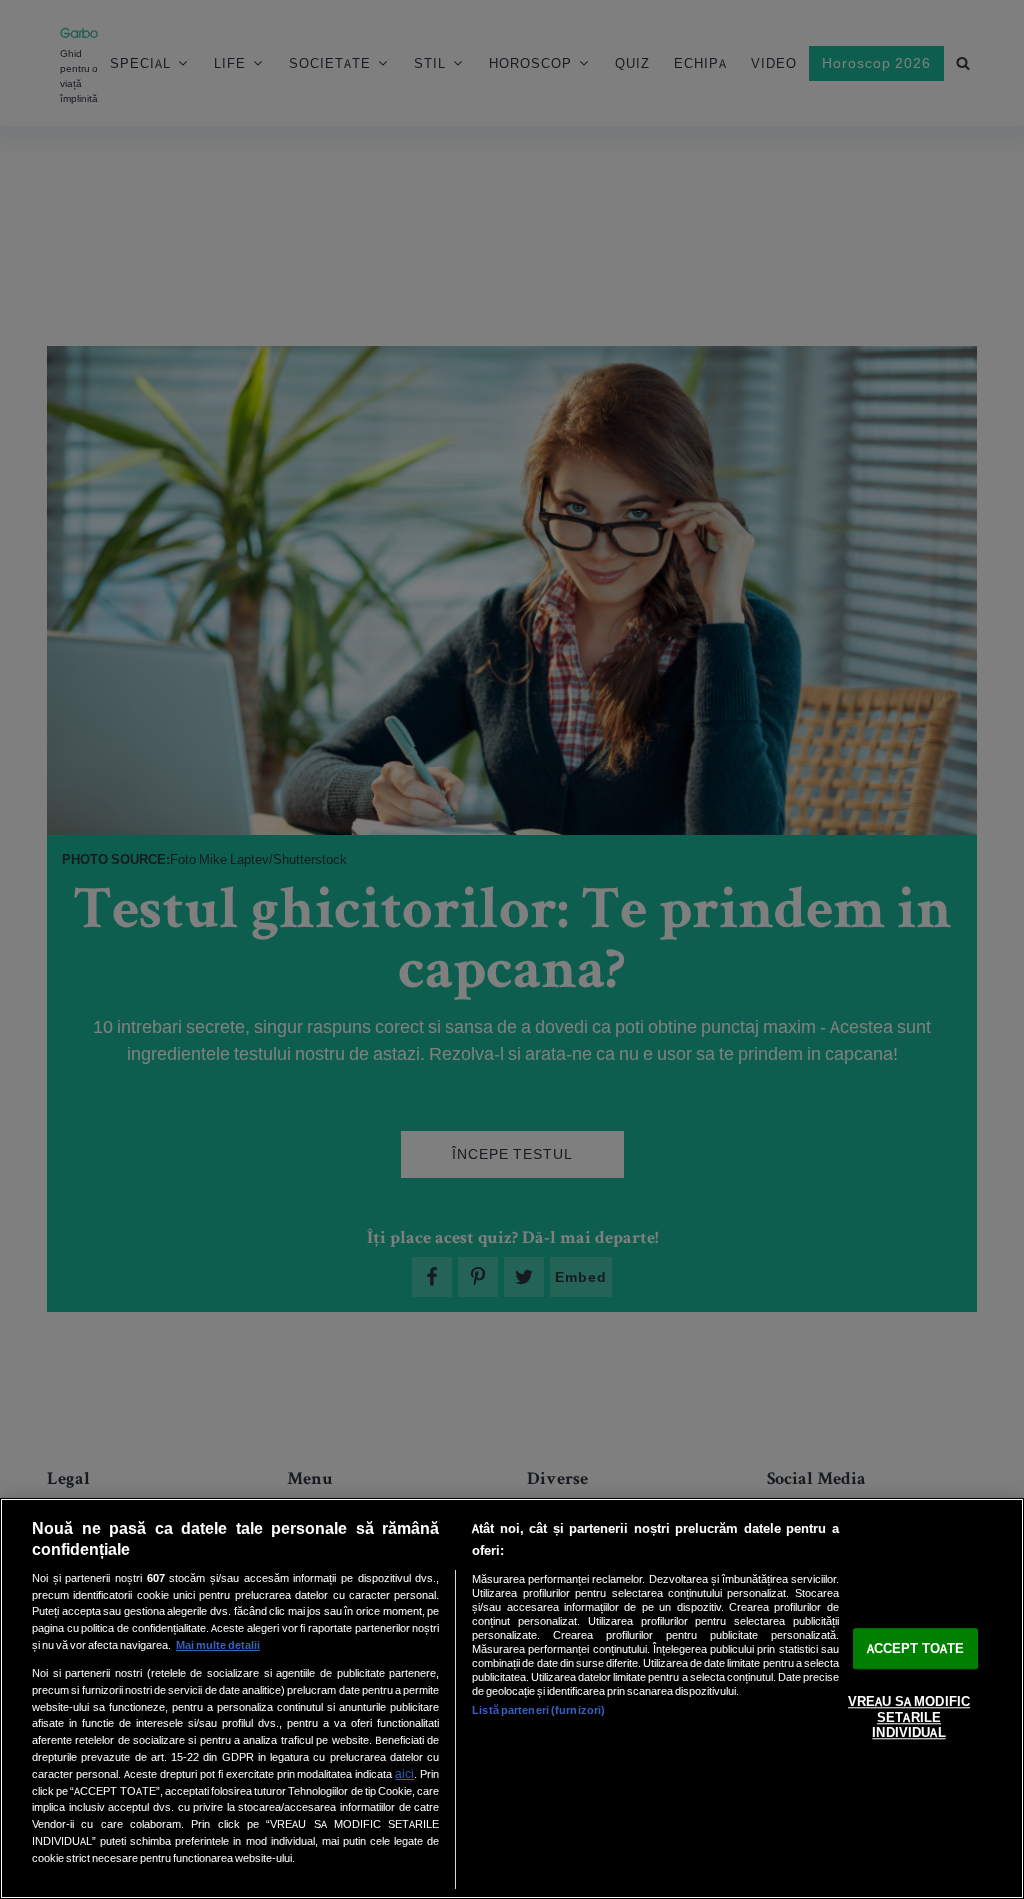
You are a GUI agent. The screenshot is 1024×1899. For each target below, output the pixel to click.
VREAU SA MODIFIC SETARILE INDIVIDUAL (909, 1718)
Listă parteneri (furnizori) (538, 1710)
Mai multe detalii (218, 1645)
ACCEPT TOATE (916, 1648)
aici (404, 1773)
